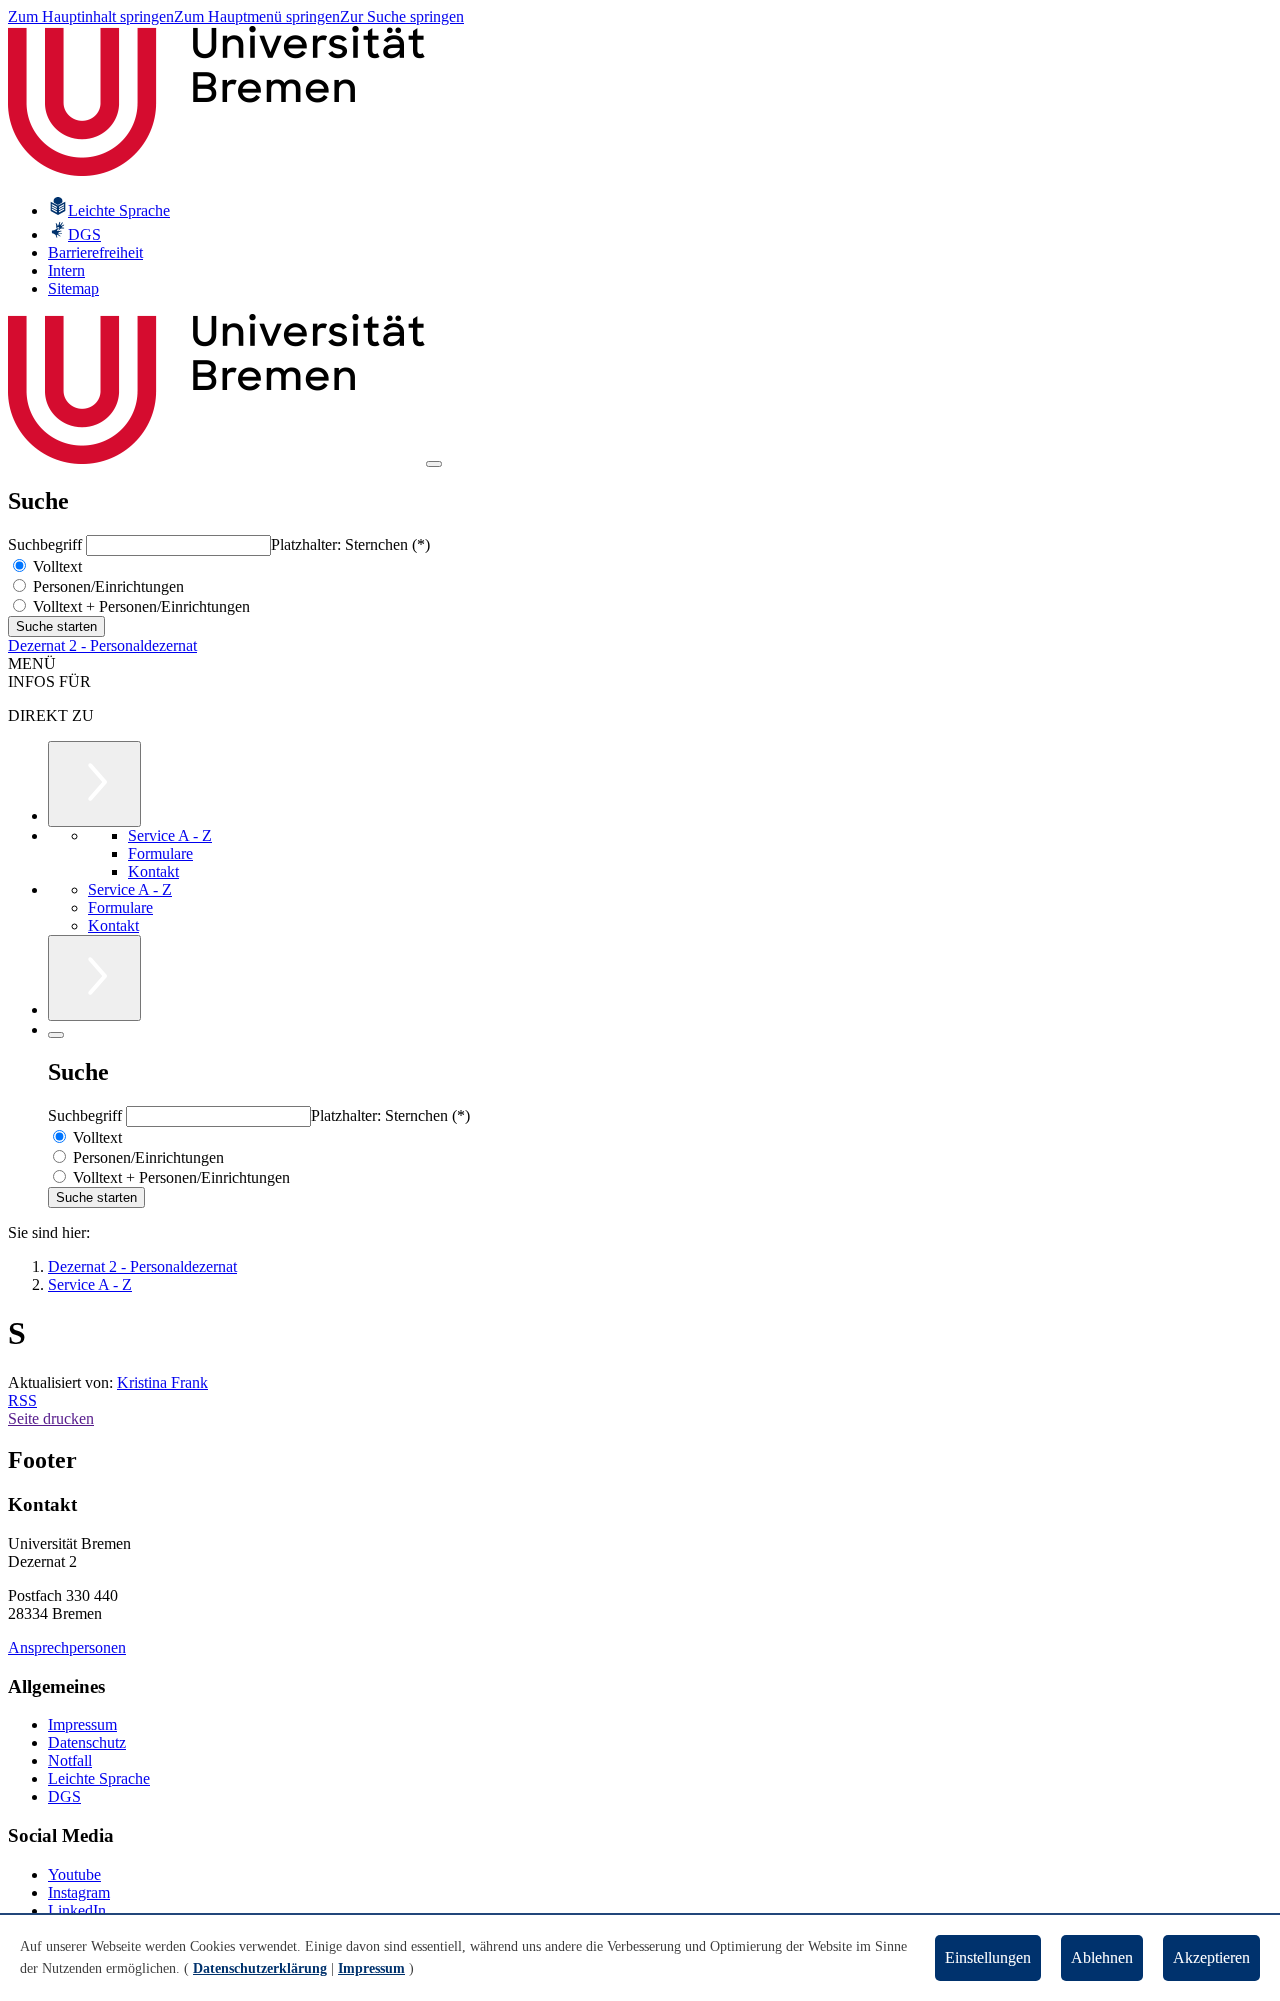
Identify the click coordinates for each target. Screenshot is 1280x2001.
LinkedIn (77, 1910)
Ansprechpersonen (67, 1647)
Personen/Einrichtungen (106, 586)
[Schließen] (56, 1035)
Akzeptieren (1211, 1957)
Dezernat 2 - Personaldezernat (102, 645)
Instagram (79, 1892)
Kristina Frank (162, 1382)
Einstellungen (988, 1957)
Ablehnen (1102, 1957)
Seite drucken (51, 1418)
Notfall (70, 1760)
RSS (22, 1400)
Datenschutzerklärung (260, 1968)
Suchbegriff (47, 544)
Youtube (74, 1874)
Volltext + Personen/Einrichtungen (139, 606)
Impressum (82, 1724)
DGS (64, 1796)
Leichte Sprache (99, 1778)
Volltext (55, 566)
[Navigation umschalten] (434, 464)
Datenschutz (87, 1742)
